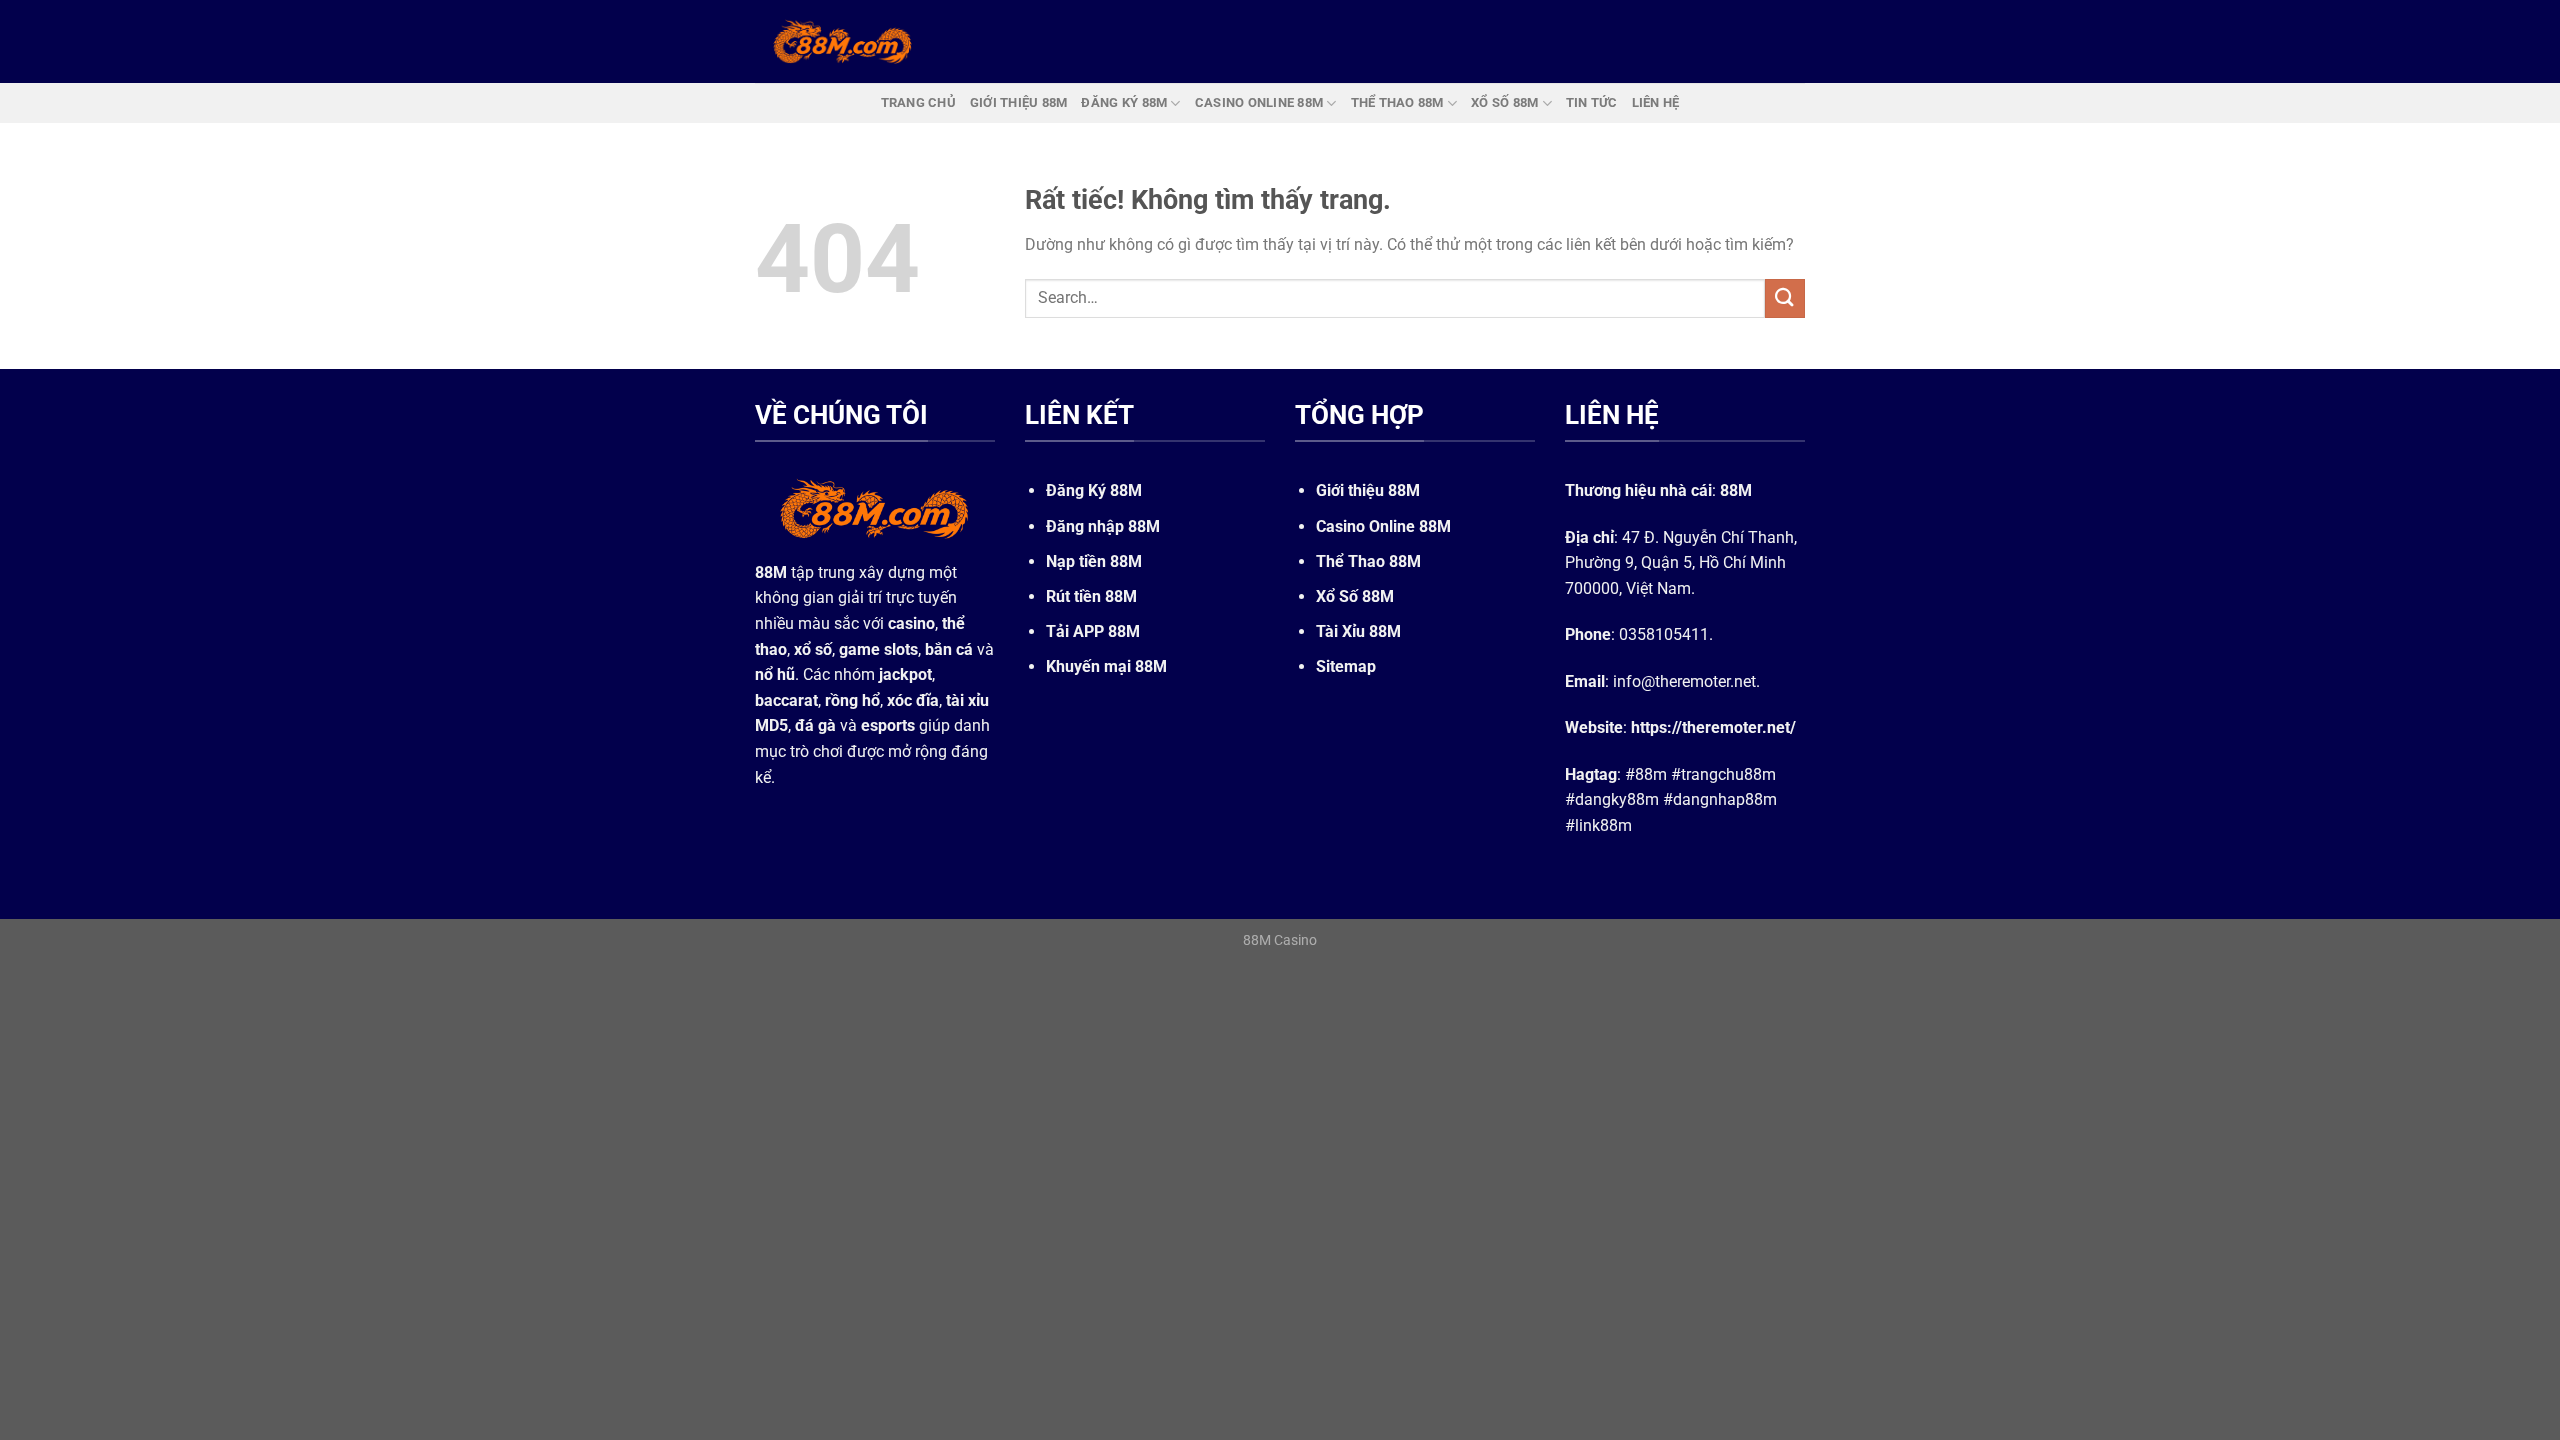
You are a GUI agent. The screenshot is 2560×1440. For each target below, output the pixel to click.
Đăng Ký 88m (1124, 102)
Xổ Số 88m (1504, 102)
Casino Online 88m (1259, 102)
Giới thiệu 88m (1019, 102)
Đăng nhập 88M (1103, 526)
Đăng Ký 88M (1094, 490)
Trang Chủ (918, 102)
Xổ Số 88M (1355, 596)
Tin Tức (1592, 102)
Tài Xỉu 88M (1358, 631)
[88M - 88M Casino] (843, 41)
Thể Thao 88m (1397, 102)
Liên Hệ (1656, 102)
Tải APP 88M (1093, 631)
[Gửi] (1785, 298)
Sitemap (1346, 666)
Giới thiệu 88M (1368, 490)
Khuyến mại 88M (1106, 666)
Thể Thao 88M (1368, 561)
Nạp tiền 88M (1094, 561)
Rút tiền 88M (1091, 596)
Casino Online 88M (1383, 526)
